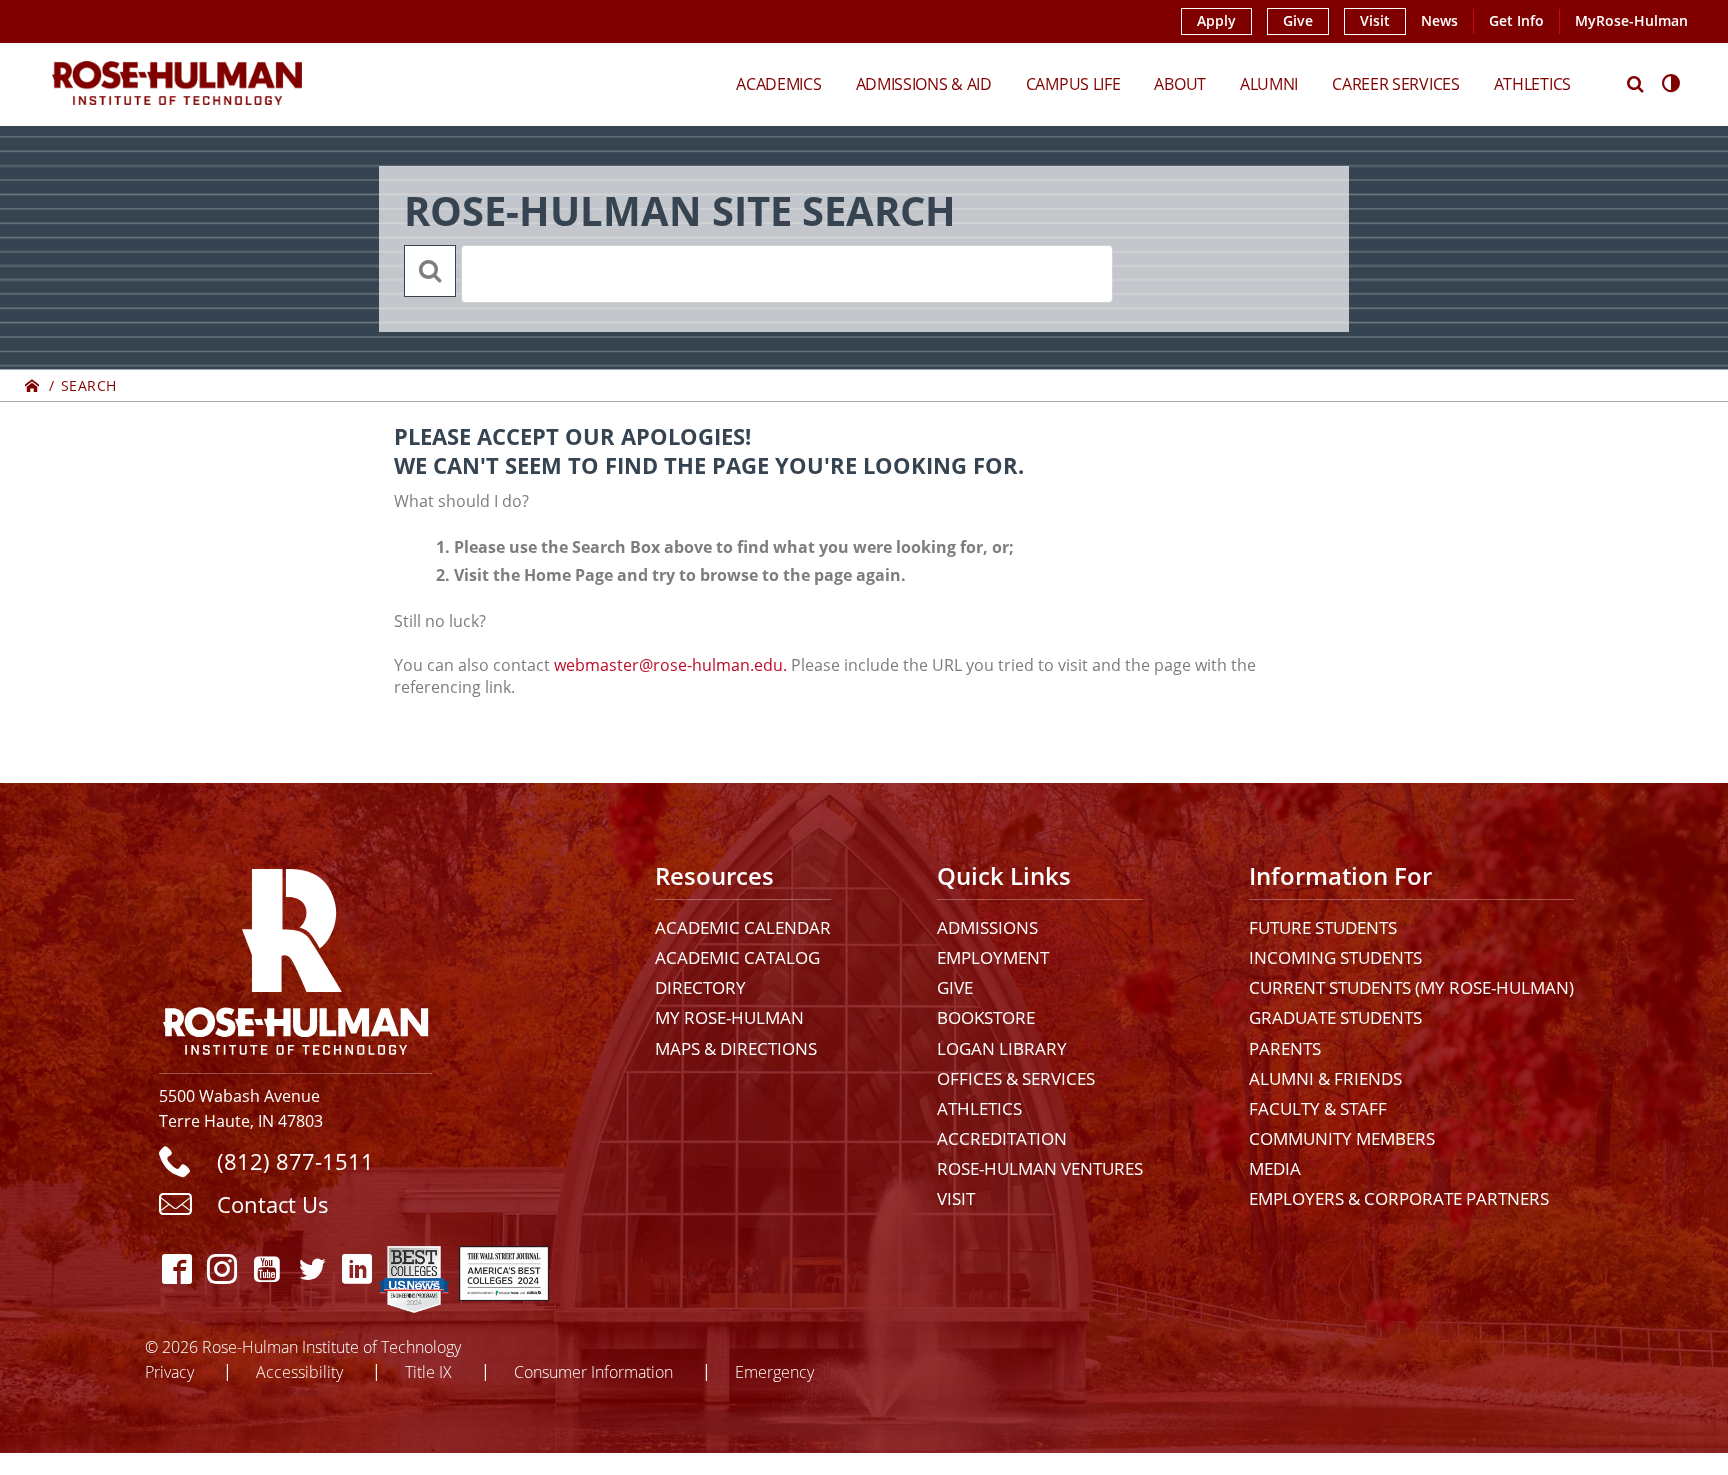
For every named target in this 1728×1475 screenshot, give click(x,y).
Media (1275, 1168)
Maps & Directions (736, 1048)
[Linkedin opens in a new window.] (356, 1268)
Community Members (1342, 1138)
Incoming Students (1335, 957)
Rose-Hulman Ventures (1040, 1168)
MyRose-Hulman (1631, 21)
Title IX (428, 1371)
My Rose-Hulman (729, 1017)
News (1439, 21)
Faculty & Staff (1318, 1108)
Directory (700, 987)
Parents (1285, 1048)
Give (1298, 21)
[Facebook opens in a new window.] (176, 1268)
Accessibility (299, 1371)
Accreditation (1002, 1138)
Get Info (1516, 21)
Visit (1375, 21)
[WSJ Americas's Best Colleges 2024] (504, 1268)
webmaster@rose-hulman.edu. (670, 665)
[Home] (32, 385)
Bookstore (986, 1017)
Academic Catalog (737, 957)
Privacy (169, 1371)
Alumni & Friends (1325, 1078)
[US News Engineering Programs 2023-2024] (414, 1268)
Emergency (774, 1371)
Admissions (987, 927)
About (1180, 84)
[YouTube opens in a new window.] (266, 1268)
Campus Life (1073, 84)
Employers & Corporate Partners (1399, 1198)
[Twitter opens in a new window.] (311, 1268)
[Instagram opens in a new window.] (221, 1268)
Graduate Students (1335, 1017)
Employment (993, 957)
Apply (1216, 21)
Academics (778, 84)
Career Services (1396, 84)
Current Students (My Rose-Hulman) (1411, 987)
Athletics (1532, 84)
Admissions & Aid (924, 84)
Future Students (1323, 927)
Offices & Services (1016, 1078)
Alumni (1269, 84)
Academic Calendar (743, 927)
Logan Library (1002, 1048)
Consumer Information (593, 1371)
